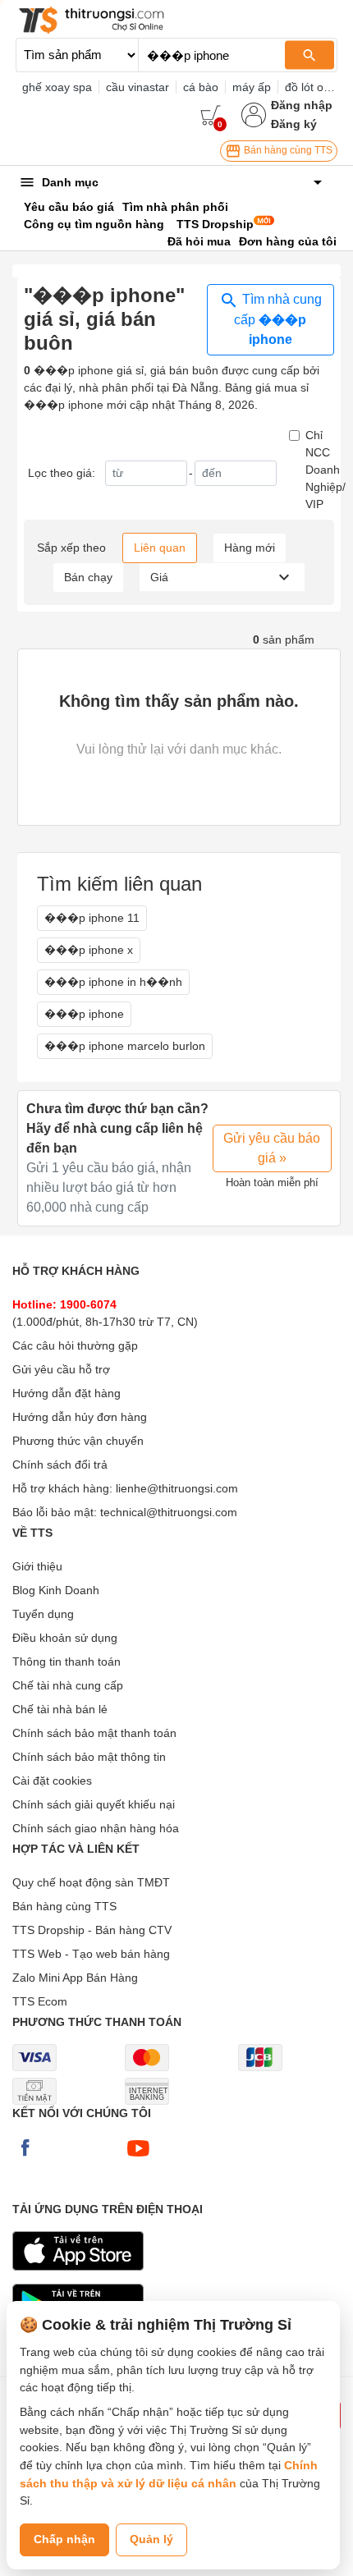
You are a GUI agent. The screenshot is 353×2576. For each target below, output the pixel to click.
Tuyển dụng (43, 1614)
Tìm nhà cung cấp (278, 319)
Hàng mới (250, 548)
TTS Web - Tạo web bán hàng (91, 1954)
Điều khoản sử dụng (65, 1638)
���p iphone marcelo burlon (125, 1046)
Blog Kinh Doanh (56, 1590)
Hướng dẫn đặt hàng (66, 1393)
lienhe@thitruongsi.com (177, 1488)
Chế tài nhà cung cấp (68, 1685)
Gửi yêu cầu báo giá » (272, 1148)
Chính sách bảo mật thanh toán (94, 1733)
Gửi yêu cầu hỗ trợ (61, 1369)
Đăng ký (294, 124)
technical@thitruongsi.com (169, 1512)
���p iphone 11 (92, 918)
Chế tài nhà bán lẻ (60, 1709)
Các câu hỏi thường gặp (75, 1345)
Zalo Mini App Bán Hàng (75, 1978)
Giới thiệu (37, 1566)
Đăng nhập (302, 105)
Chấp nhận (64, 2539)
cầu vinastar (138, 87)
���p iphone (84, 1014)
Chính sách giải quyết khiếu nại (94, 1804)
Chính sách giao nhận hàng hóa (96, 1828)
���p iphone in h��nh (113, 982)
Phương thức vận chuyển (78, 1441)
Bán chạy (88, 577)
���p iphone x (89, 950)
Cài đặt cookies (52, 1781)
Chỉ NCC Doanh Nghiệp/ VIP (325, 470)
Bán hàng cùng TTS (287, 150)
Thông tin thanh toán (66, 1662)
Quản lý (151, 2539)
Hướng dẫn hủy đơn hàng (80, 1417)
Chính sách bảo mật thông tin (89, 1757)
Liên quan (160, 548)
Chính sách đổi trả (60, 1464)
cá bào (201, 87)
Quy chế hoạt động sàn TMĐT (91, 1882)
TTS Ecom (40, 2001)
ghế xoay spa (57, 87)
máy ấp (252, 87)
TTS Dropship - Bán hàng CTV (92, 1930)
